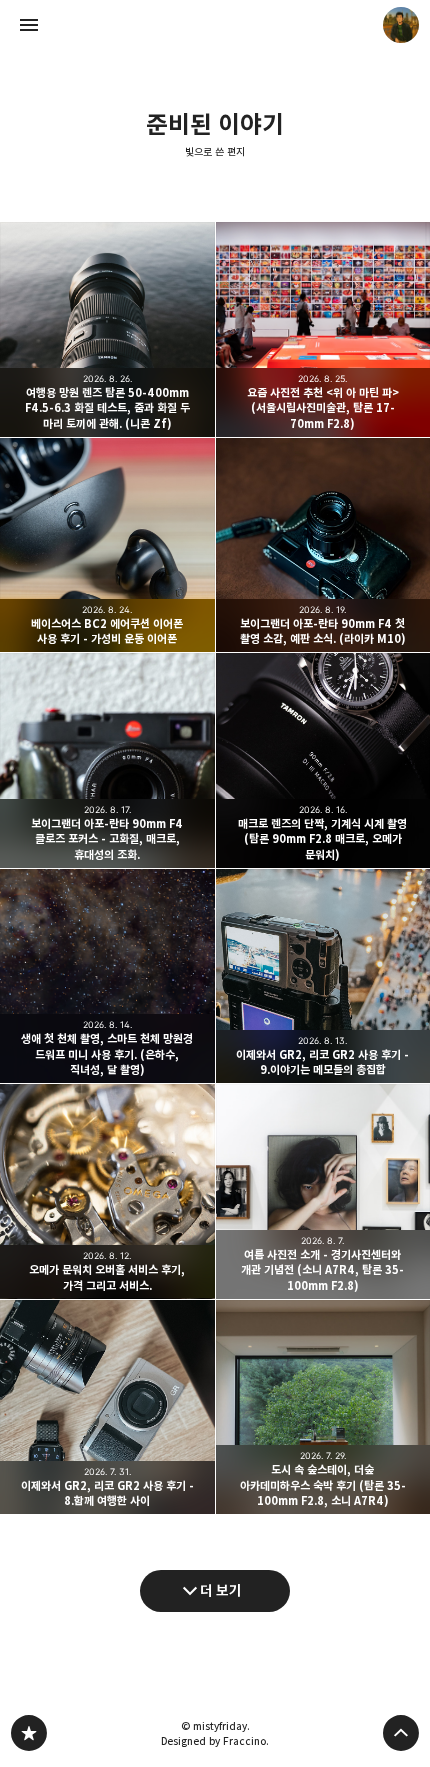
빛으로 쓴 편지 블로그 (29, 1733)
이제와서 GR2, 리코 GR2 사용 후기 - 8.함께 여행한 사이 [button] (107, 1407)
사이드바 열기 (29, 25)
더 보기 (221, 1590)
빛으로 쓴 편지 (215, 152)
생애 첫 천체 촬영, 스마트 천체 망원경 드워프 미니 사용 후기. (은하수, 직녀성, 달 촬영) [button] (107, 976)
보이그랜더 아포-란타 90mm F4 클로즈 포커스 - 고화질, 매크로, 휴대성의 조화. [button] (107, 760)
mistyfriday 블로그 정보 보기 (401, 25)
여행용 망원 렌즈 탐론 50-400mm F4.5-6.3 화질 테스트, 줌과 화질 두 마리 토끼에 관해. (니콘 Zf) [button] (107, 329)
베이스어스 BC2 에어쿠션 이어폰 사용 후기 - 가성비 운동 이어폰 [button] (107, 545)
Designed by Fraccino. (215, 1741)
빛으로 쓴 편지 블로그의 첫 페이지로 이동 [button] (215, 25)
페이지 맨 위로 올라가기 (401, 1733)
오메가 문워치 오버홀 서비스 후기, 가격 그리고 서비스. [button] (107, 1191)
